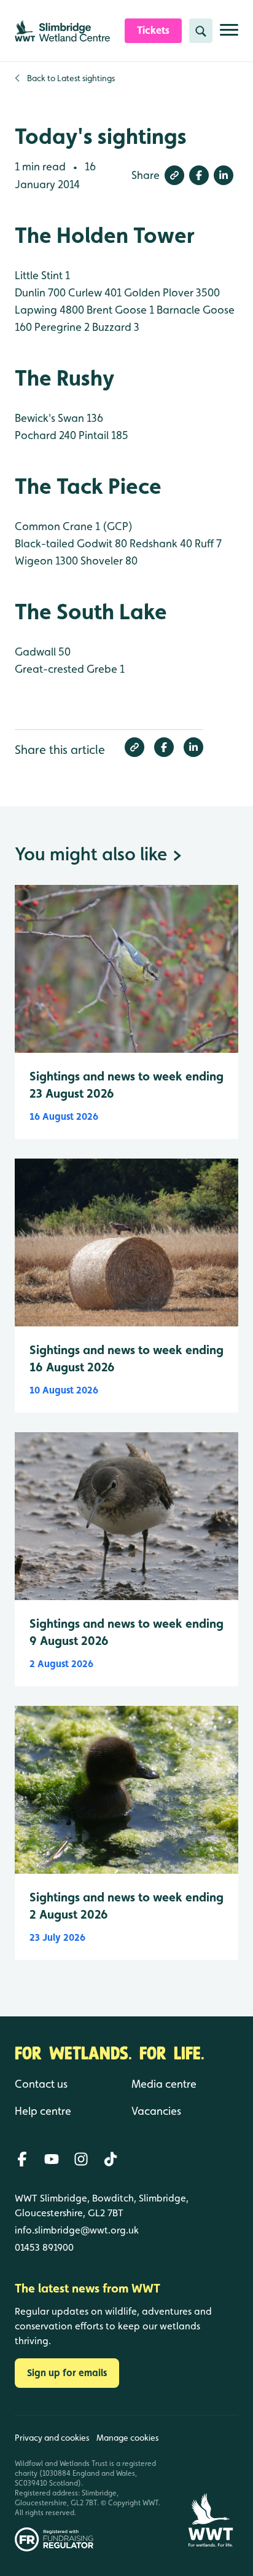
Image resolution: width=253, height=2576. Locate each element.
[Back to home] (210, 2483)
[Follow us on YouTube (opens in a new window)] (52, 2159)
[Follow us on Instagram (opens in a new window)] (81, 2159)
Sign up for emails (67, 2373)
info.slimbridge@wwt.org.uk (77, 2230)
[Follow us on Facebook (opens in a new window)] (22, 2159)
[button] (174, 175)
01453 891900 (44, 2247)
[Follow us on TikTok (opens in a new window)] (111, 2159)
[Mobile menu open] (229, 35)
